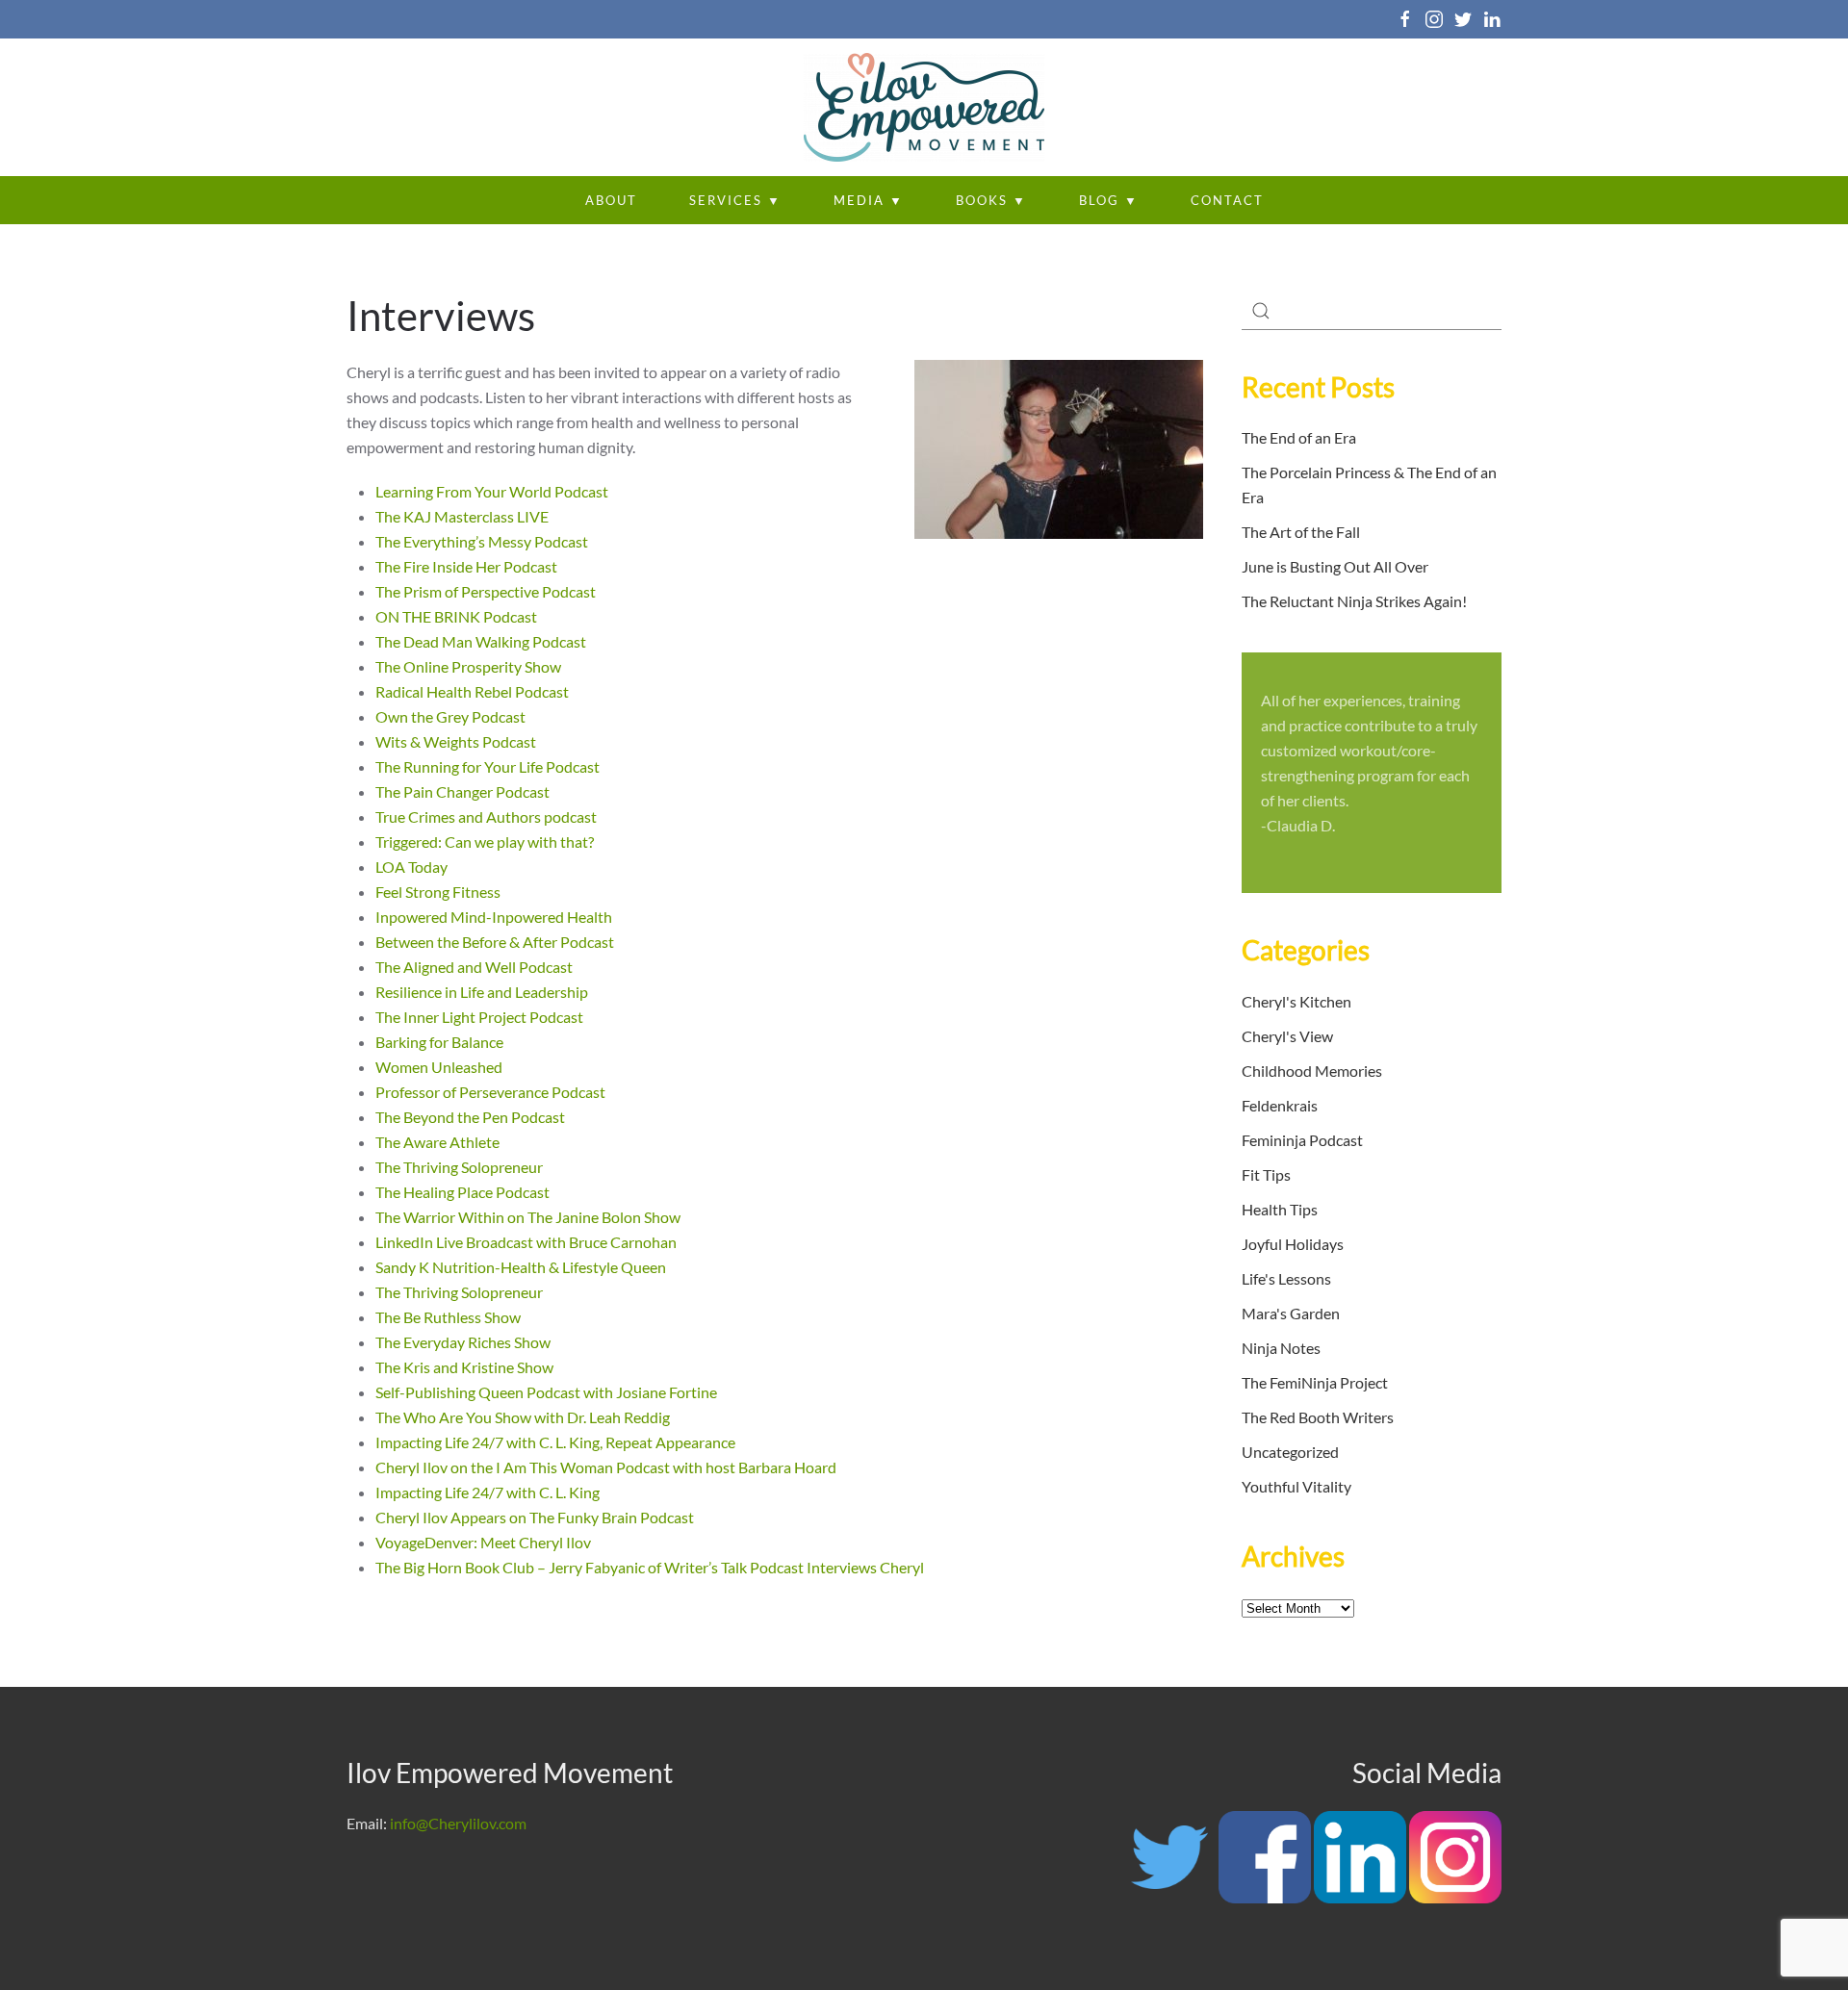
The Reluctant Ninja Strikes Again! (1354, 601)
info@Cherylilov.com (458, 1823)
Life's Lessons (1286, 1278)
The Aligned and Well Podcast (474, 967)
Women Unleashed (439, 1067)
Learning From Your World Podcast (492, 491)
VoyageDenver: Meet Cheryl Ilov (483, 1542)
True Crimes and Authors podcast (486, 816)
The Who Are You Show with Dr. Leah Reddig (523, 1417)
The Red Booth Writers (1318, 1417)
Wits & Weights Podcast (456, 741)
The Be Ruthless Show (448, 1317)
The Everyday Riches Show (463, 1342)
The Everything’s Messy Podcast (482, 541)
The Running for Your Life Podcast (488, 766)
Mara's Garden (1291, 1313)
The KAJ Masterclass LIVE (462, 516)
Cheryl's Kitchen (1296, 1001)
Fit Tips (1266, 1174)
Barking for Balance (439, 1042)
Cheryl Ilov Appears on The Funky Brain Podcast (535, 1517)
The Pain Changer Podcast (462, 791)
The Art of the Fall (1301, 532)
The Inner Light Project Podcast (479, 1017)
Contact (1227, 200)
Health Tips (1280, 1209)
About (611, 200)
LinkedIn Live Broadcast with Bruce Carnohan (526, 1242)
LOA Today (411, 867)
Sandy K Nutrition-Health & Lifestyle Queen (521, 1267)
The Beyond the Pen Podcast (470, 1117)
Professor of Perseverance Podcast (490, 1092)
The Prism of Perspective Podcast (486, 591)
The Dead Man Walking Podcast (481, 641)
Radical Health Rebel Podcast (472, 691)
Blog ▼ (1109, 200)
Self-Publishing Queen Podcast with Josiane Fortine (546, 1392)
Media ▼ (869, 200)
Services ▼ (735, 200)
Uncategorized (1290, 1452)
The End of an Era (1299, 437)
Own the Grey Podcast (450, 716)
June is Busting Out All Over (1335, 566)
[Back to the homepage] (924, 107)
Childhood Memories (1312, 1071)
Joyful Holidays (1293, 1244)
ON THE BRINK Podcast (456, 616)
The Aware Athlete (437, 1142)
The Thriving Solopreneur (461, 1167)
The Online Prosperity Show (468, 666)
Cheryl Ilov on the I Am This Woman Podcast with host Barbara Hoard (606, 1467)
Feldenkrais (1280, 1105)
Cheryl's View (1287, 1036)
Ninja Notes (1281, 1348)
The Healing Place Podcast (462, 1192)
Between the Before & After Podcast (495, 942)
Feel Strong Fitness (438, 892)
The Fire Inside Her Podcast (466, 566)
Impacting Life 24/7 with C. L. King (488, 1492)
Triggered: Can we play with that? (486, 842)
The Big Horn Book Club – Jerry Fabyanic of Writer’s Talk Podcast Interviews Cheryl (650, 1567)
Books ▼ (991, 200)
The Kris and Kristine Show (464, 1367)
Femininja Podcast (1302, 1140)
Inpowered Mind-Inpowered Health (494, 917)
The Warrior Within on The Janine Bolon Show (528, 1217)
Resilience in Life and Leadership (482, 992)
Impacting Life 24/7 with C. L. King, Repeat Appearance (555, 1442)
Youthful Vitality (1296, 1486)
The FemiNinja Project (1315, 1382)
